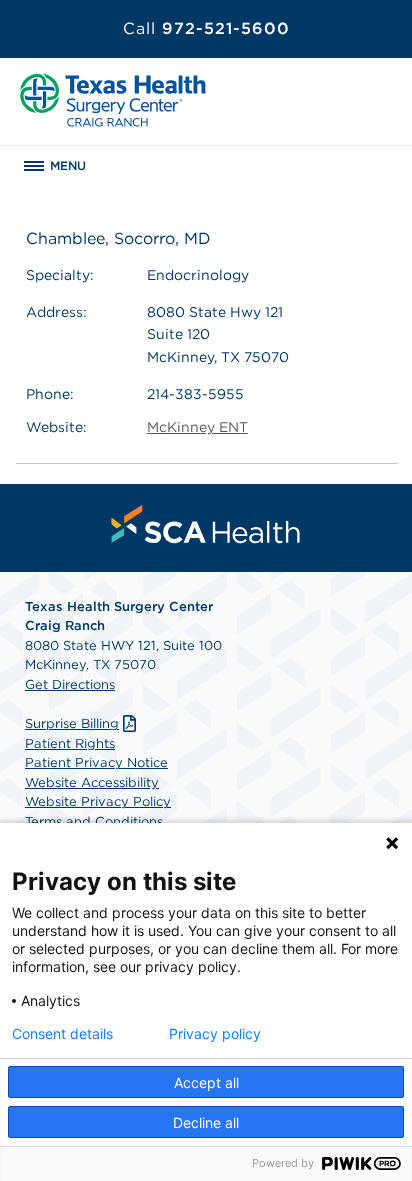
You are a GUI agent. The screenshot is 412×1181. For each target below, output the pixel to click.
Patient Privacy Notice (96, 762)
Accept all (206, 1082)
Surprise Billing (72, 723)
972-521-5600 (206, 28)
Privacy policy (215, 1034)
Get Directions (70, 684)
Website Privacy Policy (98, 801)
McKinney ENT (197, 427)
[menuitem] (206, 524)
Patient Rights (70, 743)
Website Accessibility (92, 782)
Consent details (62, 1034)
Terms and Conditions (94, 821)
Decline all (206, 1122)
